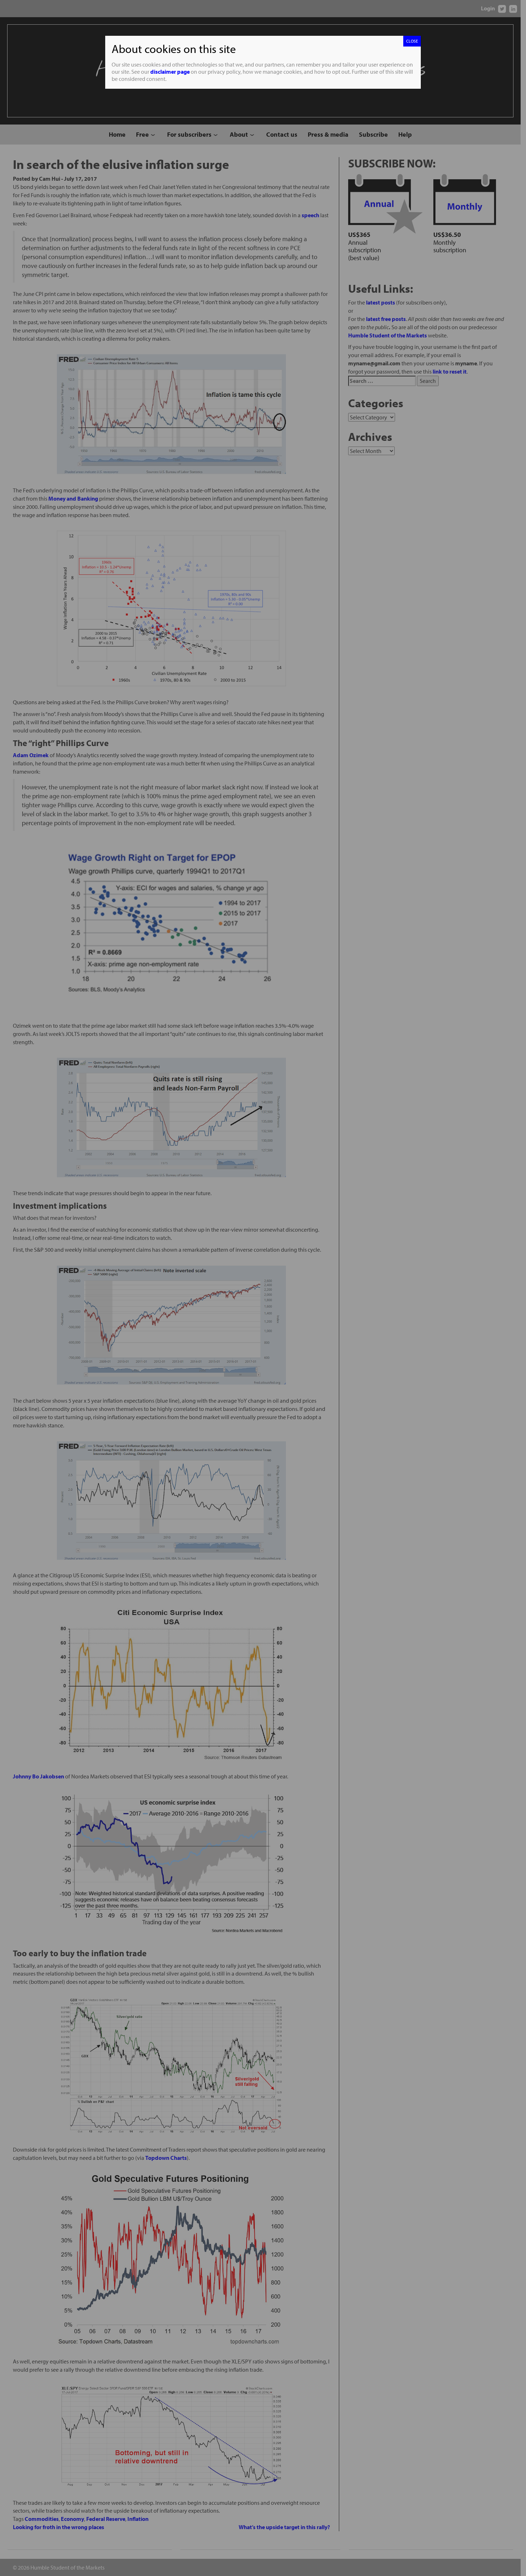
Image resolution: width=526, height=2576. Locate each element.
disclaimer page (170, 72)
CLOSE (412, 41)
